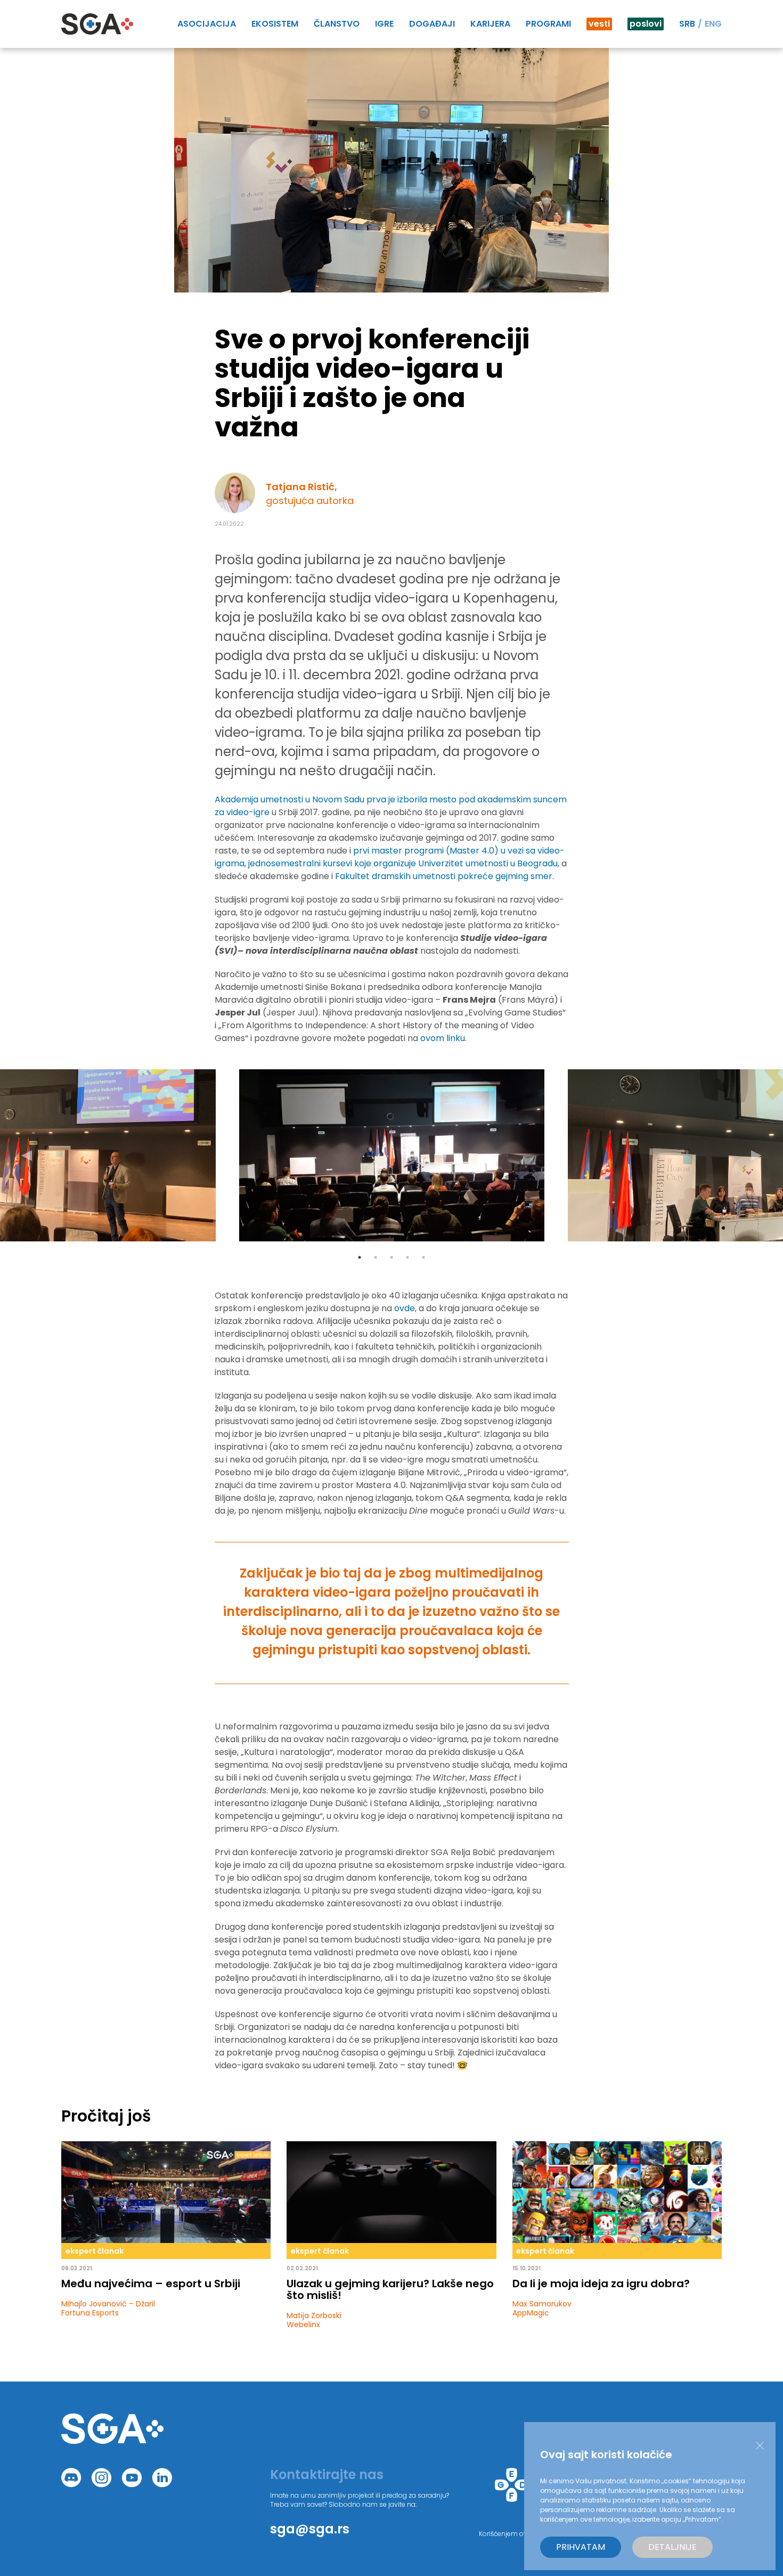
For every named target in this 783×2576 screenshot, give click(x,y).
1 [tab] (360, 1257)
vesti (599, 24)
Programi (548, 24)
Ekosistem (275, 24)
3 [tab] (391, 1257)
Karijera (490, 24)
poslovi (646, 24)
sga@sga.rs (310, 2529)
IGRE (384, 24)
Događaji (432, 24)
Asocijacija (207, 24)
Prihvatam (581, 2547)
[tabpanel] (392, 1155)
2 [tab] (376, 1257)
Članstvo (337, 24)
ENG (713, 24)
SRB (687, 24)
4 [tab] (407, 1257)
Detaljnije (672, 2547)
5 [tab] (423, 1257)
